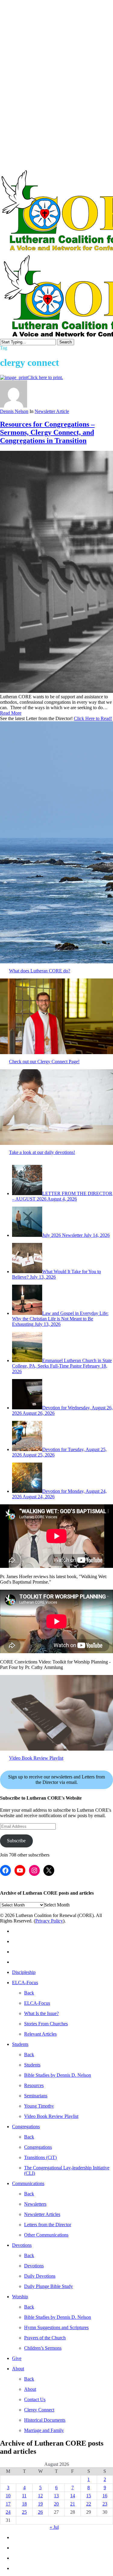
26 (40, 2512)
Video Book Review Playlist (36, 1758)
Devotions (22, 2245)
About (18, 2369)
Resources (34, 2085)
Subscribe (16, 1841)
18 (24, 2504)
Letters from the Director (48, 2225)
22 (89, 2504)
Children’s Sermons (43, 2348)
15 (89, 2496)
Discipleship (24, 1972)
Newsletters (35, 2204)
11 (24, 2496)
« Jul (54, 2527)
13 (56, 2496)
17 (8, 2504)
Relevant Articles (40, 2034)
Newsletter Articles (42, 2214)
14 (73, 2496)
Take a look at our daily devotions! (42, 1152)
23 (105, 2504)
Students (20, 2044)
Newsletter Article (52, 411)
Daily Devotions (40, 2276)
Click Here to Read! (93, 718)
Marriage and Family (44, 2430)
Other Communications (46, 2235)
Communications (28, 2183)
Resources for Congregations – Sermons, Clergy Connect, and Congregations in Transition (47, 432)
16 (105, 2496)
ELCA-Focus (25, 1983)
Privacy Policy (49, 1921)
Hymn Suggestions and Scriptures (56, 2327)
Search (66, 342)
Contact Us (35, 2399)
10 (8, 2496)
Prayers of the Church (45, 2338)
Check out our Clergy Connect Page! (44, 1062)
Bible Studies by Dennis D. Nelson (58, 2075)
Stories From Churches (46, 2024)
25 (24, 2512)
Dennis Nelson (14, 411)
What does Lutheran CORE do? (40, 971)
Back (29, 1993)
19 (40, 2504)
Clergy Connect (39, 2410)
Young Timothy (39, 2106)
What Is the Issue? (41, 2013)
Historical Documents (45, 2420)
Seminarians (36, 2096)
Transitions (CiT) (40, 2157)
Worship (20, 2297)
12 (40, 2496)
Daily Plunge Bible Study (49, 2286)
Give (17, 2358)
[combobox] (57, 1905)
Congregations (26, 2127)
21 (73, 2504)
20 (56, 2504)
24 (8, 2512)
